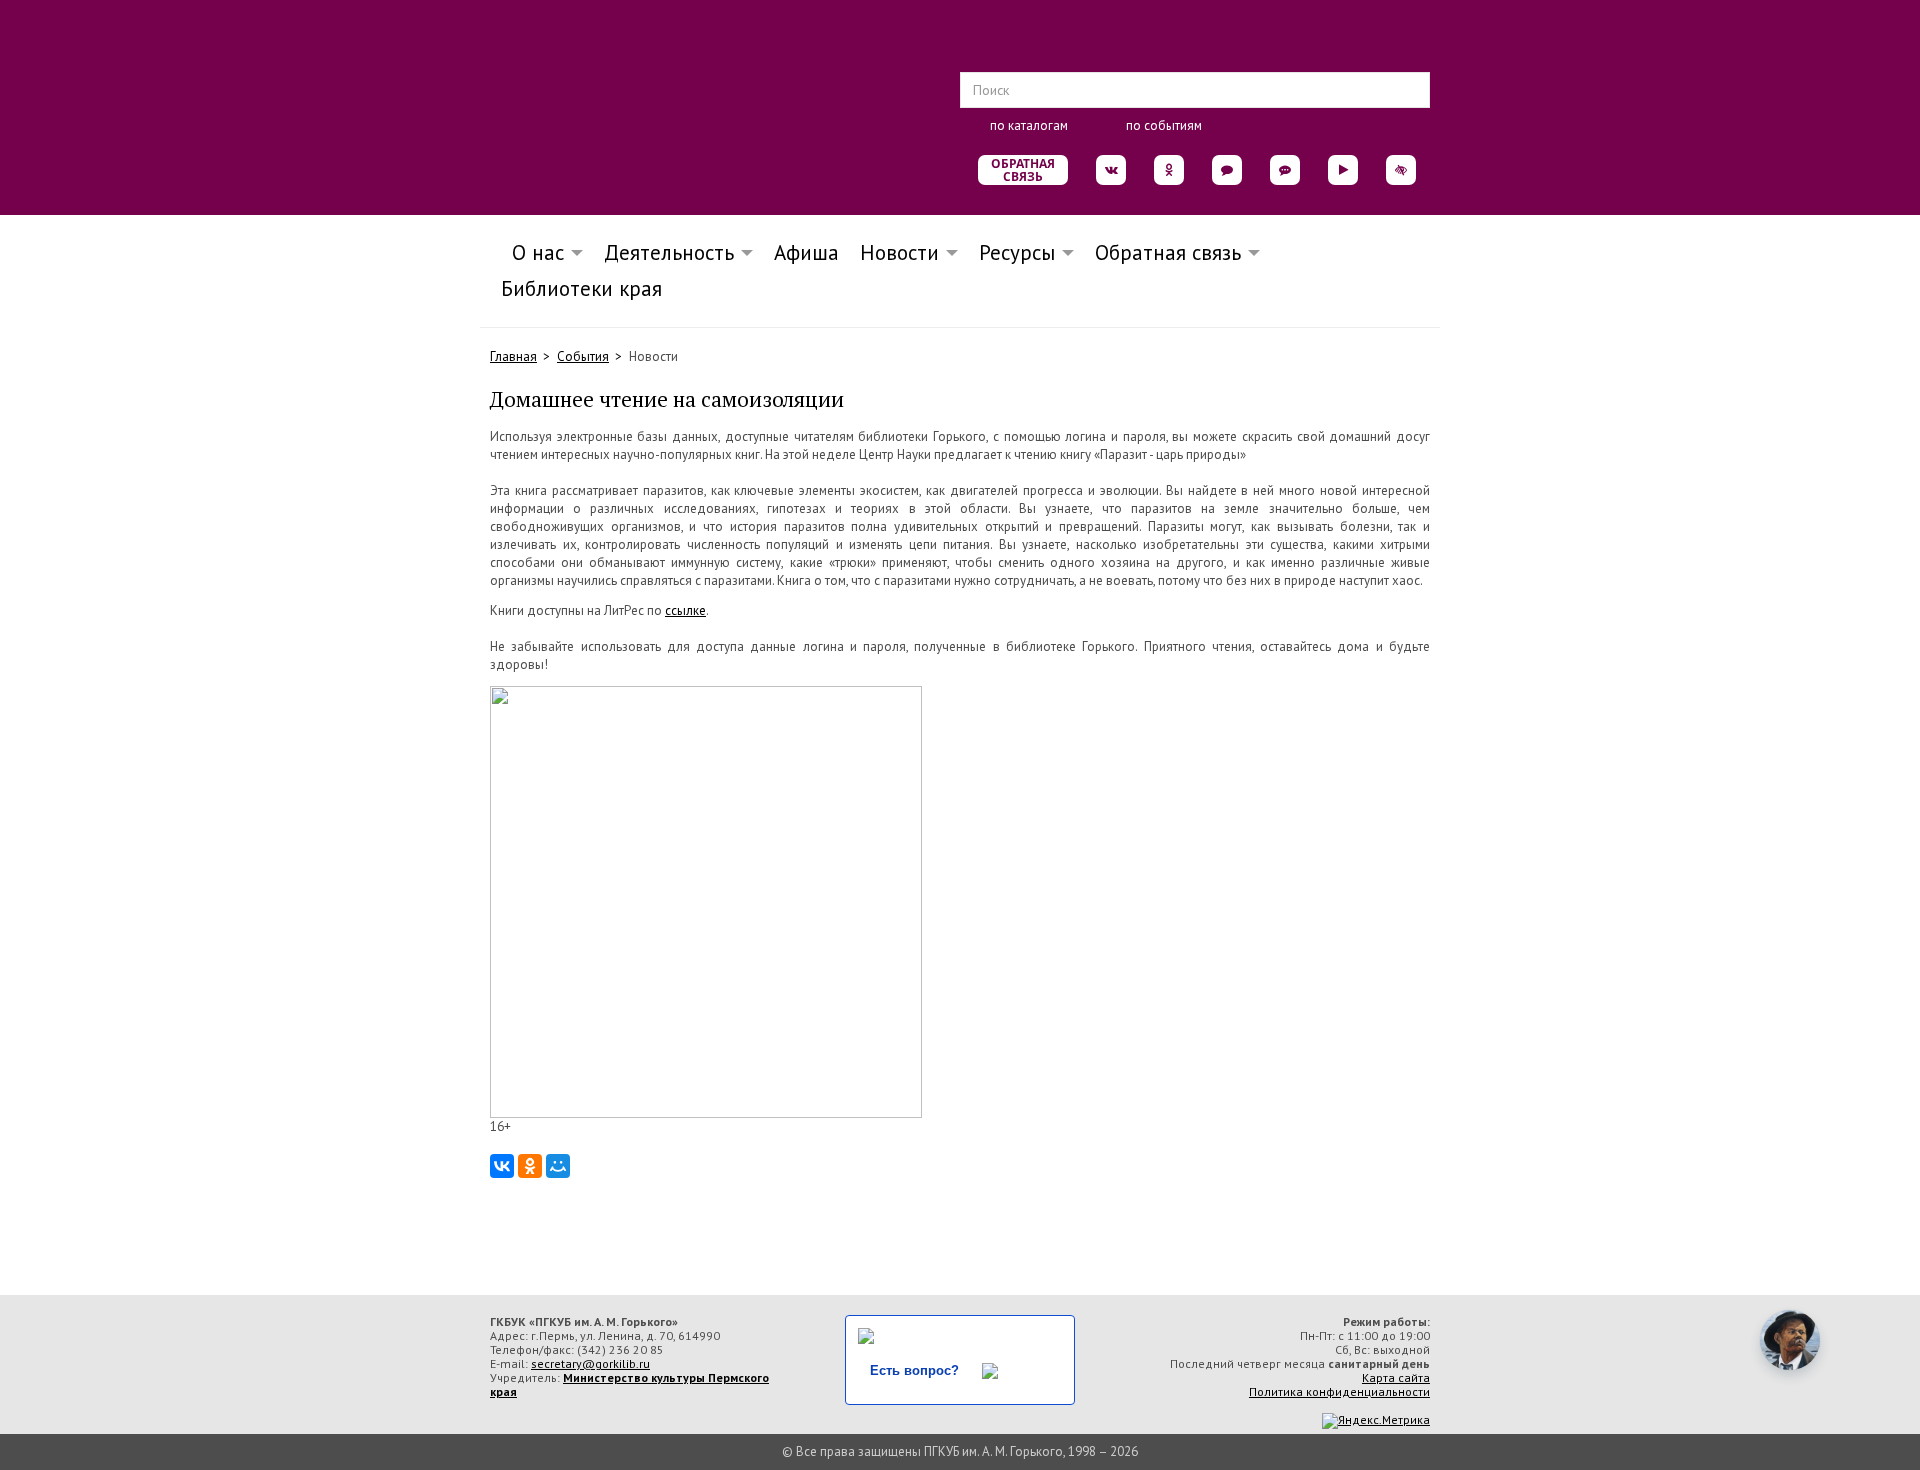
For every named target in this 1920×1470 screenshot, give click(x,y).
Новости (899, 252)
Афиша (806, 252)
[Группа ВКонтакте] (1111, 170)
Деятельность (669, 252)
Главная (513, 356)
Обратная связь (1023, 170)
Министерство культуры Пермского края (629, 1384)
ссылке (685, 610)
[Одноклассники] (530, 1166)
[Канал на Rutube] (1343, 170)
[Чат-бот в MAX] (1285, 170)
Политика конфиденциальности (1339, 1391)
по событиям (1164, 125)
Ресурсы (1017, 252)
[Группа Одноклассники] (1169, 170)
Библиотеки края (581, 288)
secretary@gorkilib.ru (590, 1363)
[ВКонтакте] (502, 1166)
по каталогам (1029, 125)
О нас (532, 252)
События (583, 356)
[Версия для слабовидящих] (1401, 170)
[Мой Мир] (558, 1166)
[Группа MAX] (1227, 170)
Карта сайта (1396, 1377)
